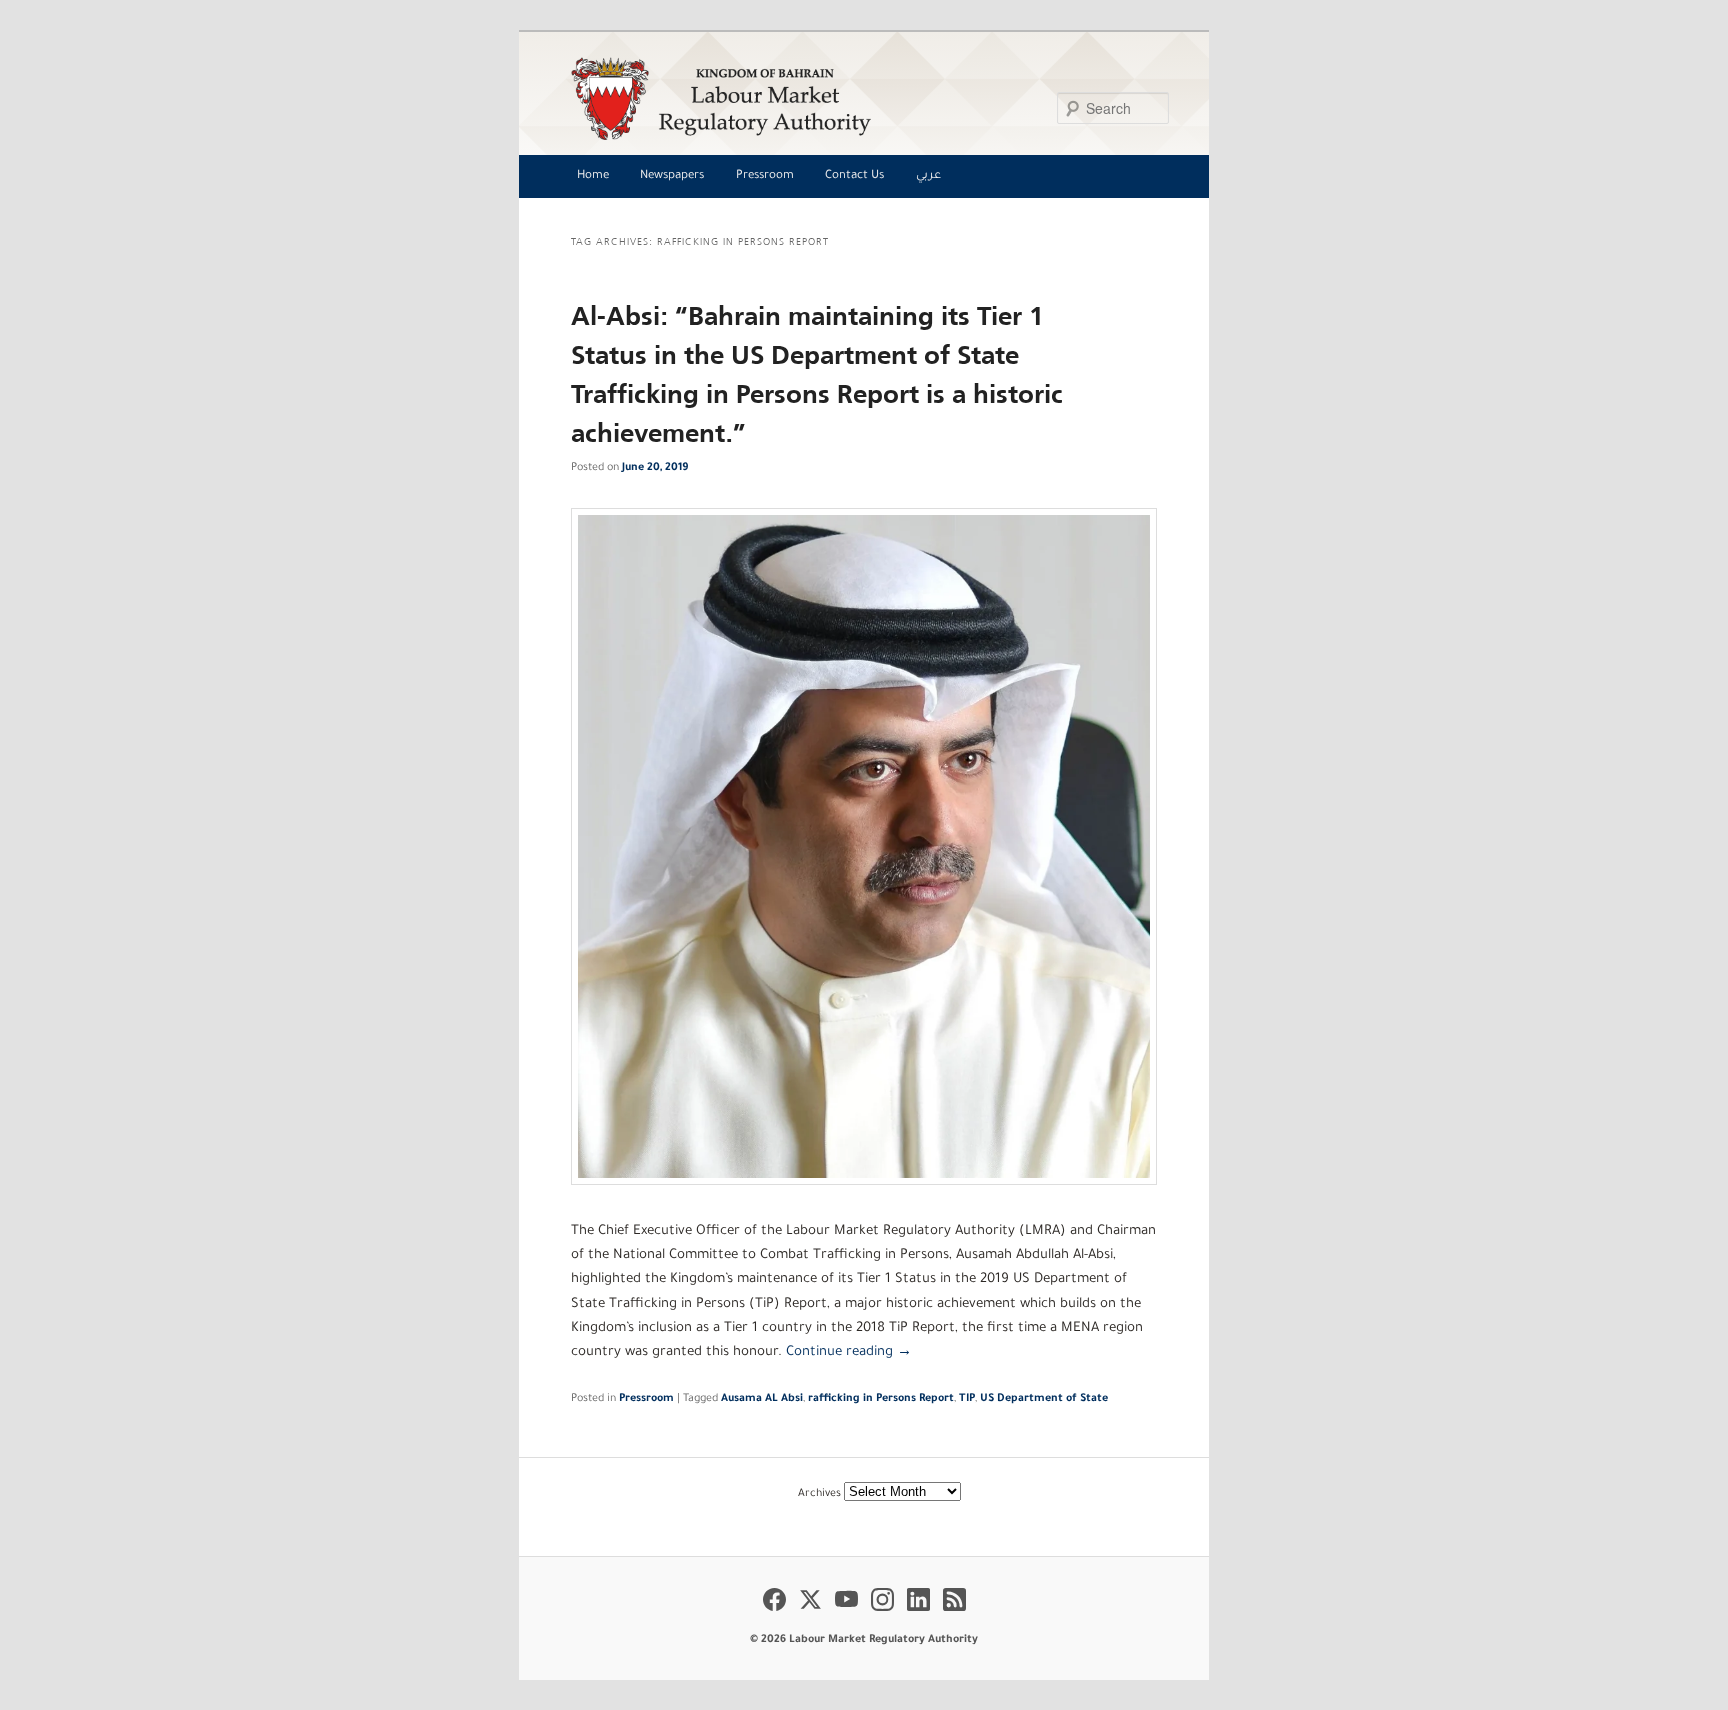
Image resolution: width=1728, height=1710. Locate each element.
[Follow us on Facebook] (774, 1614)
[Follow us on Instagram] (882, 1614)
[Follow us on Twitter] (810, 1614)
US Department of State (1044, 1399)
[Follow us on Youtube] (846, 1614)
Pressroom (765, 176)
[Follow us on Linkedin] (918, 1614)
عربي (928, 176)
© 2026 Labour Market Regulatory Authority (864, 1640)
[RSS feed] (954, 1614)
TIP (967, 1399)
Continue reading (849, 1352)
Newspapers (672, 176)
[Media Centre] (858, 98)
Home (593, 176)
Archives (819, 1494)
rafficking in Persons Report (881, 1399)
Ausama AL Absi (762, 1399)
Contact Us (854, 176)
